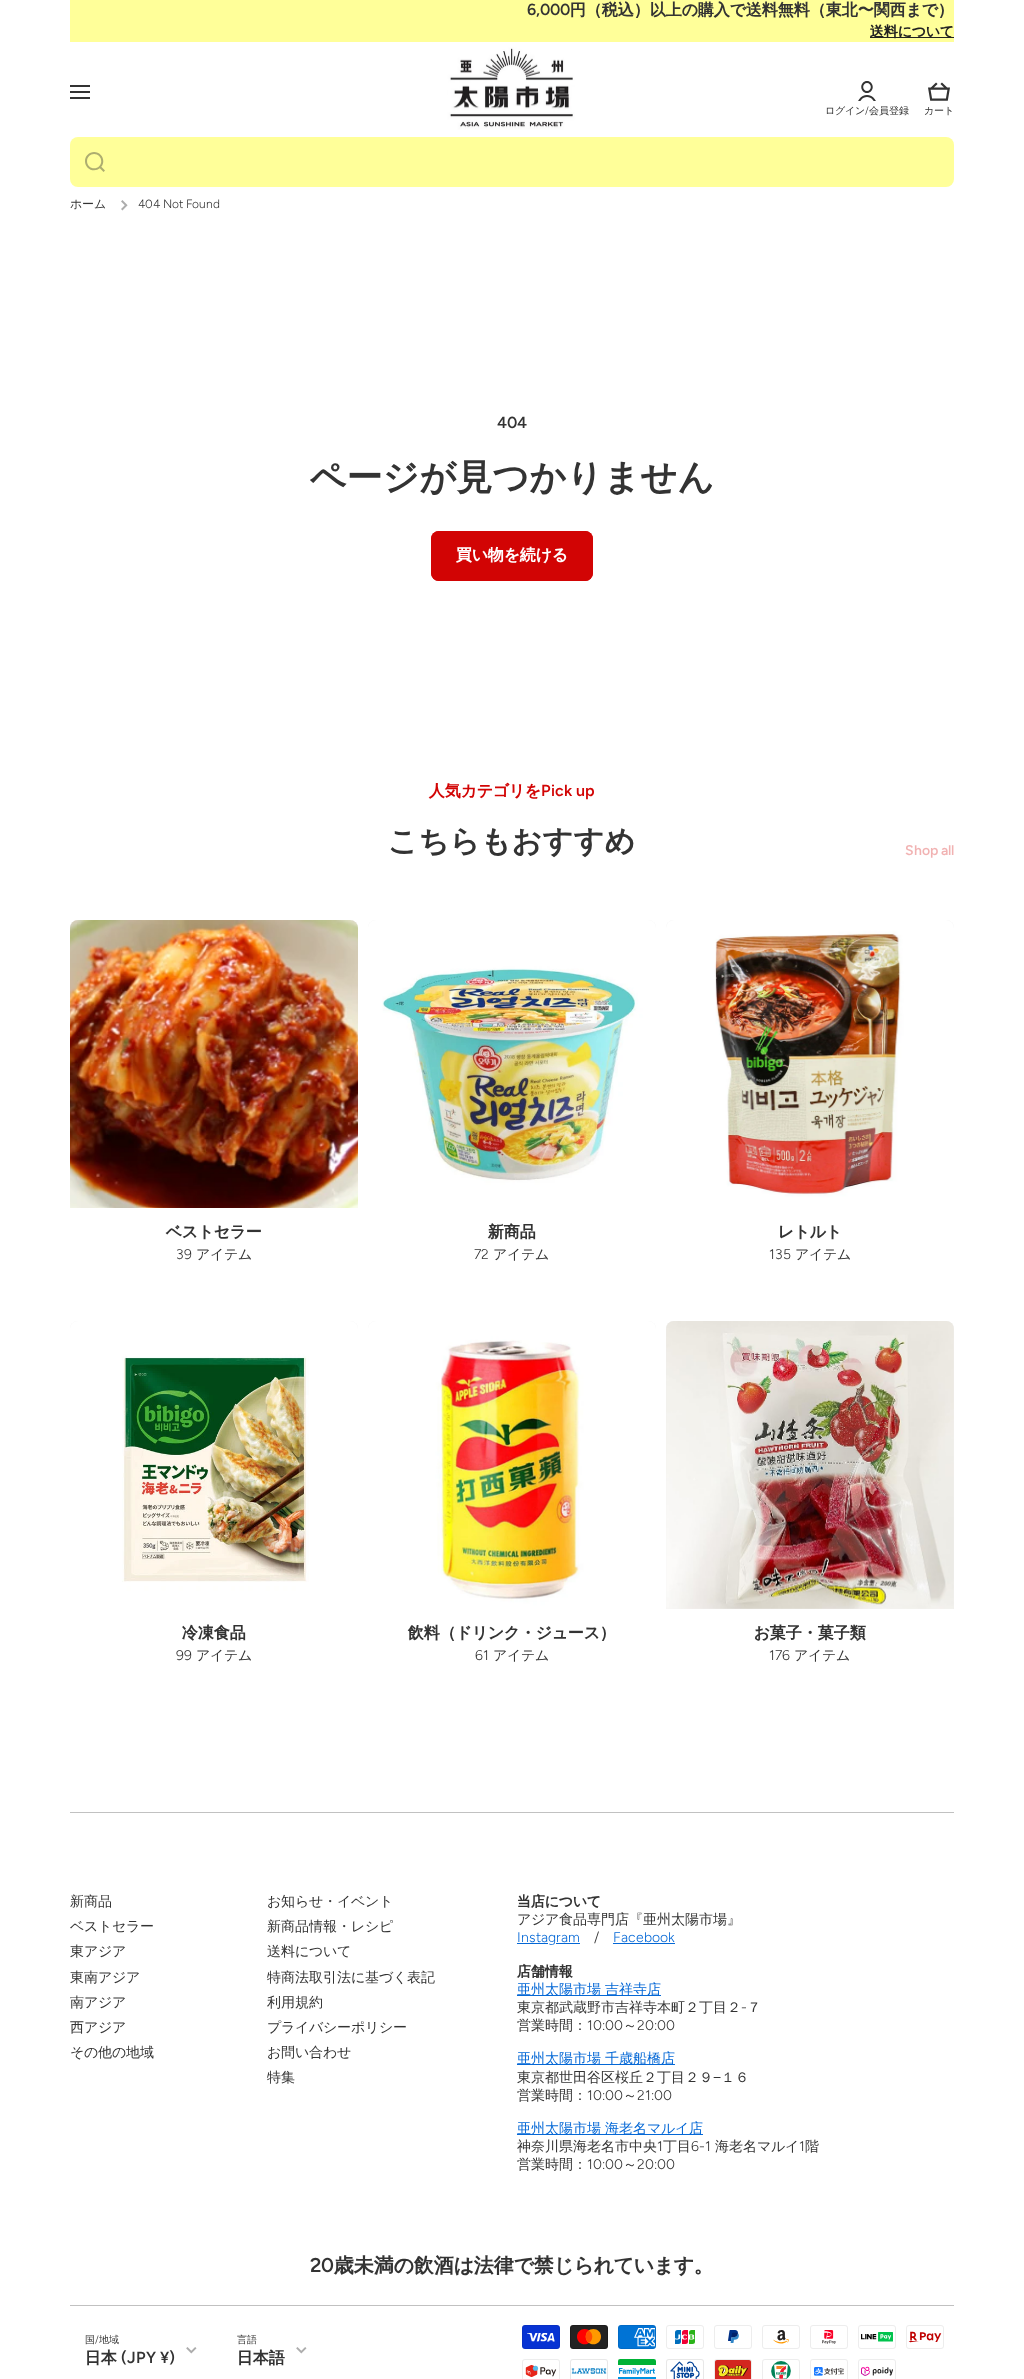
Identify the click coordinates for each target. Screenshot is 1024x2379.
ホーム (88, 204)
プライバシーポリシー (337, 2027)
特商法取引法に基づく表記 (351, 1977)
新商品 (91, 1901)
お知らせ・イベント (330, 1901)
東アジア (98, 1951)
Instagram (548, 1937)
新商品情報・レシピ (330, 1926)
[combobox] (512, 162)
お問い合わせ (309, 2052)
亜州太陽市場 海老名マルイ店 (610, 2128)
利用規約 (295, 2002)
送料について (912, 31)
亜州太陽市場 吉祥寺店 (589, 1989)
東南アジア (105, 1977)
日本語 (261, 2357)
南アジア (98, 2002)
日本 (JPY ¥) (130, 2357)
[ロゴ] (512, 89)
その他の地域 (112, 2052)
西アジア (98, 2027)
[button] (939, 92)
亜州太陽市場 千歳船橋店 (596, 2058)
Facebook (644, 1937)
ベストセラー (112, 1926)
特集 (281, 2077)
